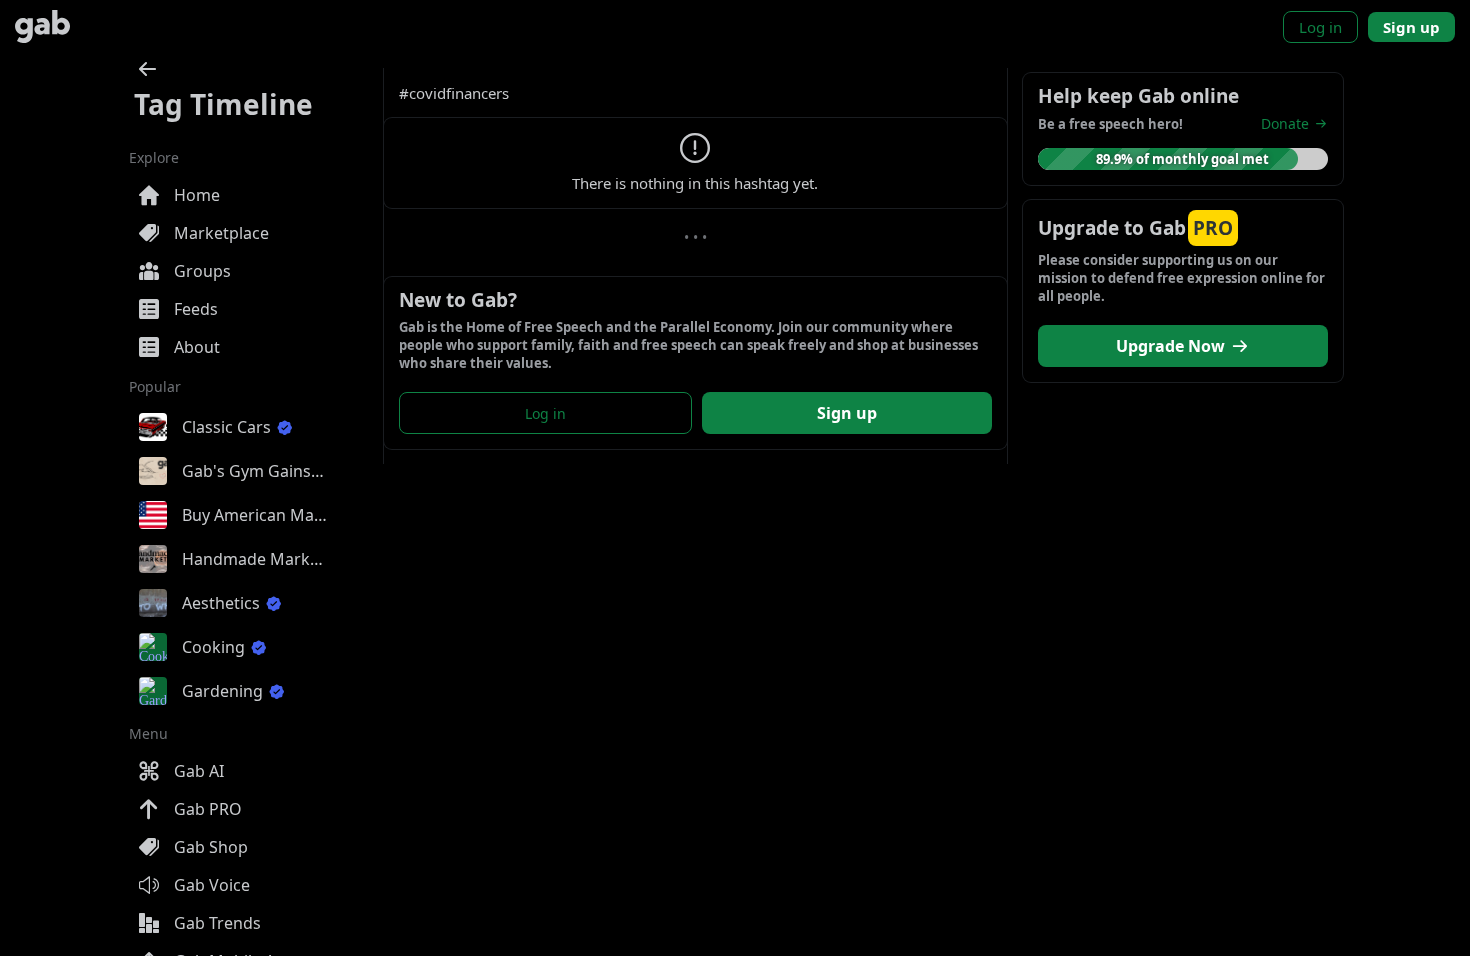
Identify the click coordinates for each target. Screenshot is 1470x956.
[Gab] (42, 26)
